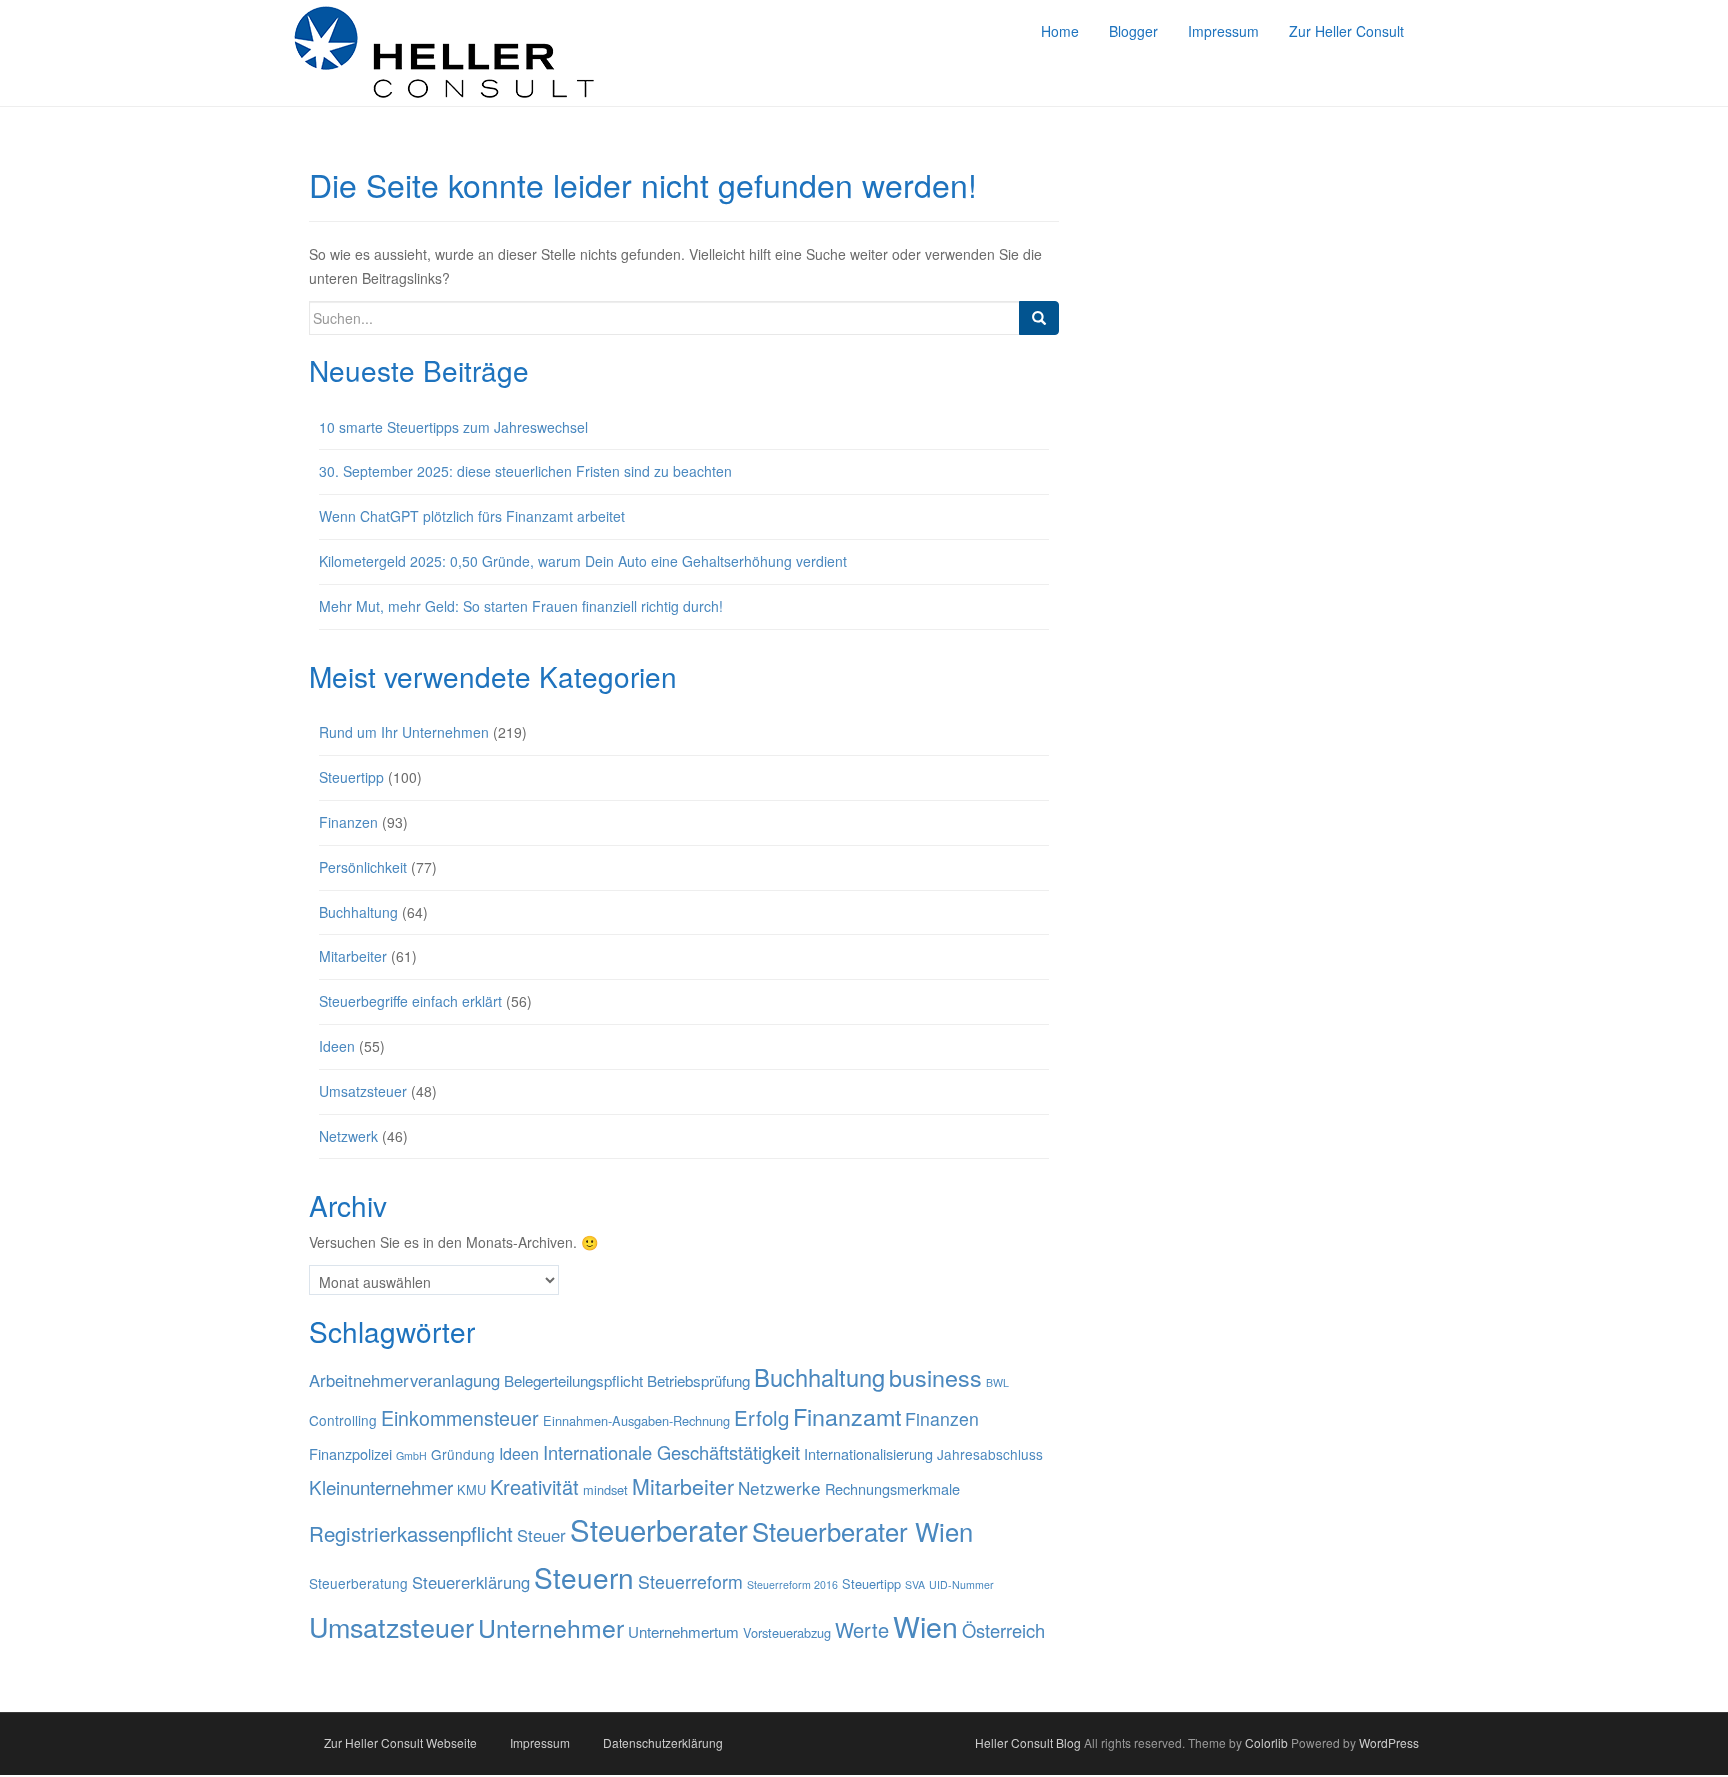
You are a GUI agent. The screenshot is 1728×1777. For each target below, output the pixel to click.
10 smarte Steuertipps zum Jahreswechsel (453, 427)
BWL (997, 1382)
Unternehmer (551, 1627)
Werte (862, 1629)
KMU (471, 1489)
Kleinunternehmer (381, 1486)
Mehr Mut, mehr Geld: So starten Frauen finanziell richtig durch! (523, 606)
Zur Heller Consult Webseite (400, 1742)
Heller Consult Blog (1028, 1742)
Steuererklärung (471, 1582)
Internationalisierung (868, 1453)
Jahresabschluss (990, 1454)
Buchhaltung (358, 912)
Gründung (463, 1454)
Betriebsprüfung (698, 1380)
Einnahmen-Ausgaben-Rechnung (636, 1420)
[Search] (1039, 318)
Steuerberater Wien (862, 1531)
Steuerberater (659, 1529)
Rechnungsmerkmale (892, 1488)
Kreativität (534, 1486)
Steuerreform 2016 (792, 1584)
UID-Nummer (961, 1584)
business (935, 1377)
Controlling (343, 1420)
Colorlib (1266, 1742)
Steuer (541, 1535)
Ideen (337, 1046)
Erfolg (761, 1417)
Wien (925, 1625)
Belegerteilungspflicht (573, 1380)
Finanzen (348, 822)
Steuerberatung (358, 1583)
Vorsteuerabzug (787, 1632)
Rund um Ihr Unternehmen (404, 732)
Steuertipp (351, 777)
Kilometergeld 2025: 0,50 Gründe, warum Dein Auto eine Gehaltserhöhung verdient (583, 561)
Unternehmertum (683, 1631)
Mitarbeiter (353, 956)
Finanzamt (847, 1416)
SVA (915, 1584)
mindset (605, 1489)
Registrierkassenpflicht (411, 1533)
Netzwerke (779, 1487)
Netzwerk (348, 1136)
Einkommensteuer (460, 1417)
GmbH (411, 1455)
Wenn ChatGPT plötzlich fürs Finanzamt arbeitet (472, 516)
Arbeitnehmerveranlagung (404, 1380)
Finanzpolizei (350, 1453)
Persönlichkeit (363, 867)
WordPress (1389, 1742)
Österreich (1003, 1630)
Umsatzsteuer (363, 1091)
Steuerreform (690, 1581)
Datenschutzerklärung (663, 1742)
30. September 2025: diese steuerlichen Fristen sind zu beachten (525, 471)
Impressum (540, 1742)
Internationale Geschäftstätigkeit (671, 1452)
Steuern (584, 1577)
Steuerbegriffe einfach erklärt (410, 1001)
